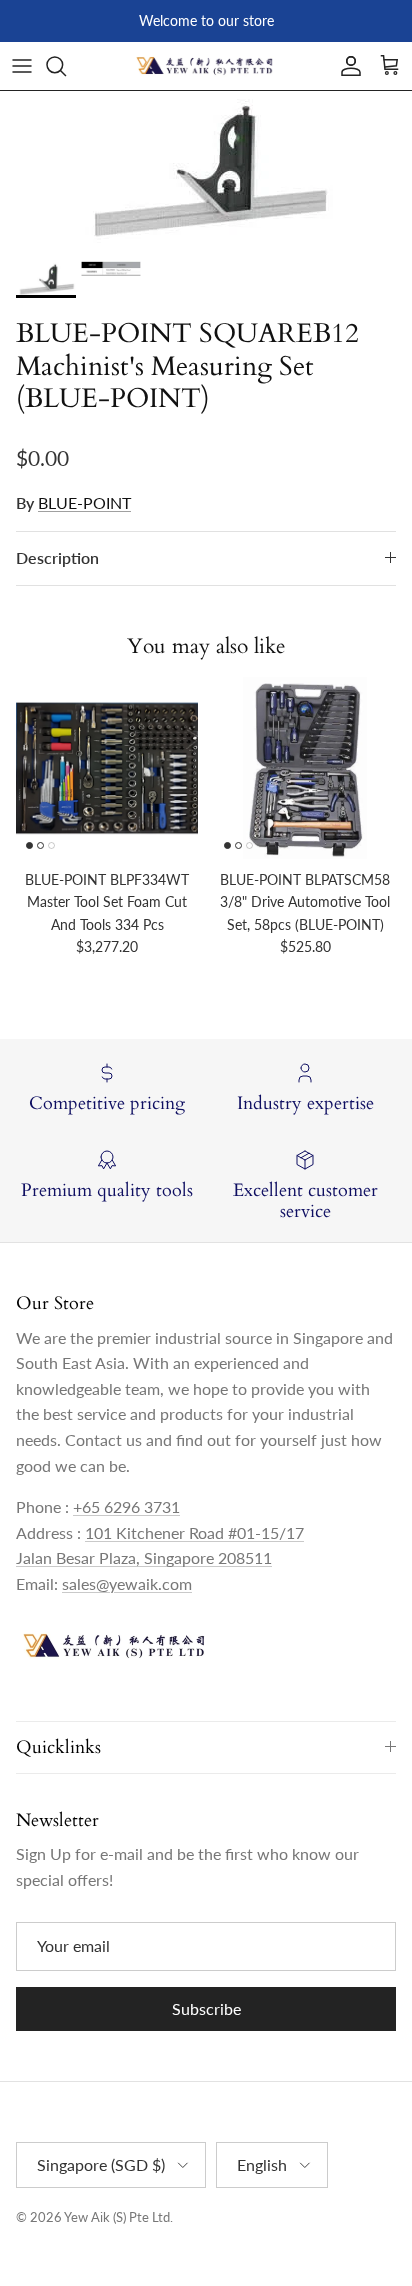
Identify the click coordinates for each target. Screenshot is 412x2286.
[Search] (66, 66)
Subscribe (206, 2008)
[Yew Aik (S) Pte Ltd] (206, 66)
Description (57, 557)
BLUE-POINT (84, 502)
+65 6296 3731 (126, 1506)
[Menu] (22, 66)
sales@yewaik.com (127, 1583)
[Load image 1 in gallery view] (206, 171)
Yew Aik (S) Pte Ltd (117, 2217)
